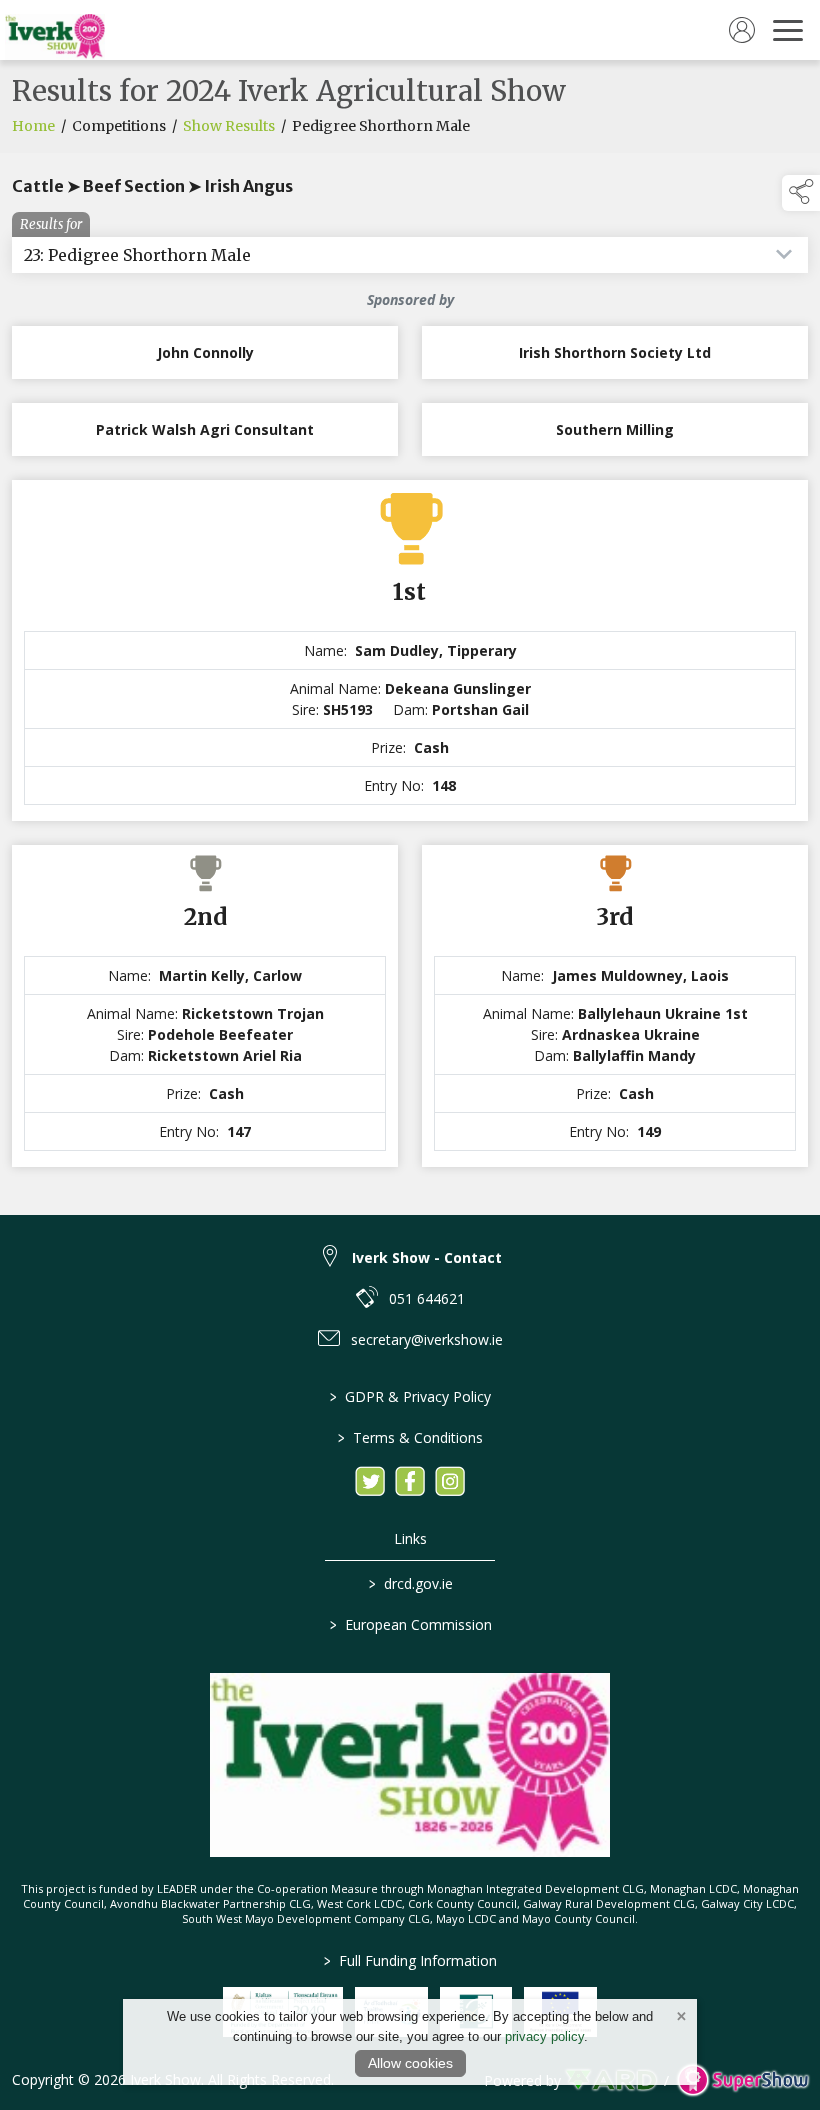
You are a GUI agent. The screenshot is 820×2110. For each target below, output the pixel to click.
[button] (801, 193)
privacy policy (544, 2036)
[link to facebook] (410, 1481)
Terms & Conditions (410, 1437)
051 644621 (427, 1298)
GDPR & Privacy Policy (410, 1396)
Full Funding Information (410, 1960)
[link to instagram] (450, 1481)
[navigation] (788, 30)
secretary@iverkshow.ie (427, 1339)
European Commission (410, 1624)
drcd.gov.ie (410, 1583)
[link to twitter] (370, 1481)
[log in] (742, 30)
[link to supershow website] (742, 2080)
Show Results (229, 126)
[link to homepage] (55, 30)
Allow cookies (410, 2063)
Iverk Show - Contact (427, 1257)
